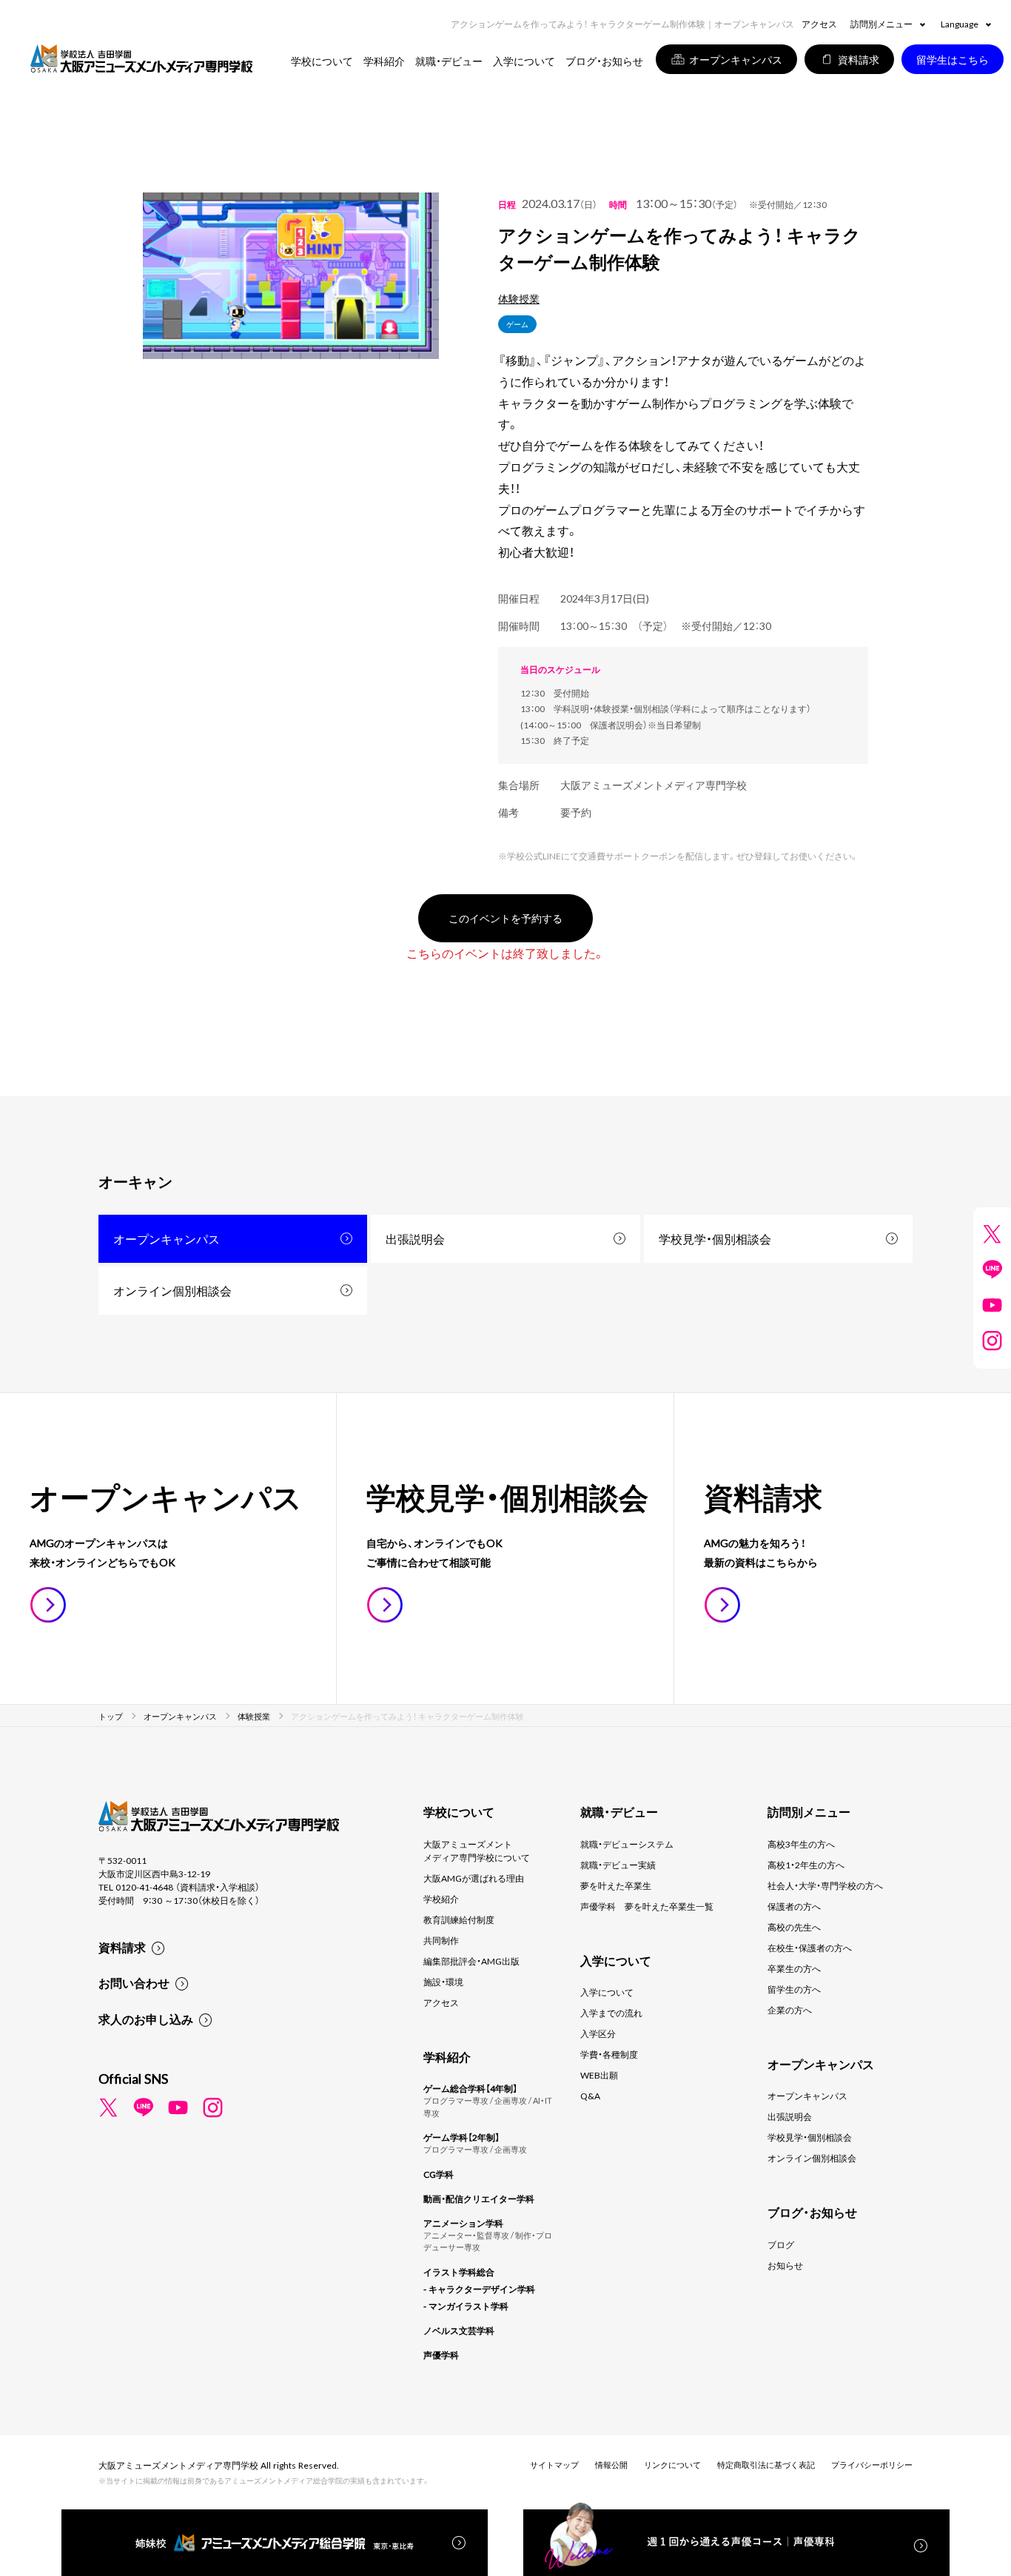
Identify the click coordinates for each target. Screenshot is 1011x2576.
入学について (607, 1992)
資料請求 (122, 1947)
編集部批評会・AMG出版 (471, 1961)
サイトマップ (554, 2465)
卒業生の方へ (794, 1968)
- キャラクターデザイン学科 (479, 2289)
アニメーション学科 (463, 2223)
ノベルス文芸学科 (459, 2330)
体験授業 (519, 298)
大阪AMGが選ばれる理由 (474, 1878)
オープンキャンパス (167, 1238)
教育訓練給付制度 (459, 1919)
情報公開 (611, 2465)
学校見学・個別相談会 (715, 1238)
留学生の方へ (794, 1989)
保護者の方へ (794, 1906)
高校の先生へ (794, 1927)
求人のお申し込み (146, 2019)
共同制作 (441, 1940)
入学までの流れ (611, 2013)
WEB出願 (599, 2075)
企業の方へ (790, 2010)
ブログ (781, 2244)
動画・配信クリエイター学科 (479, 2198)
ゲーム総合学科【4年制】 (470, 2088)
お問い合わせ (134, 1982)
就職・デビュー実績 (618, 1865)
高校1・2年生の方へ (806, 1865)
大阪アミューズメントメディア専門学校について (477, 1851)
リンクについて (672, 2465)
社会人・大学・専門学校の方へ (825, 1885)
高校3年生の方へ (801, 1844)
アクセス (819, 24)
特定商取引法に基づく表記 (766, 2465)
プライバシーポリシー (872, 2465)
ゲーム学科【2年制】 (461, 2137)
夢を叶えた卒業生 (616, 1885)
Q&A (590, 2096)
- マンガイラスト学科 (466, 2306)
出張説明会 (415, 1238)
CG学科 (439, 2174)
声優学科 (441, 2355)
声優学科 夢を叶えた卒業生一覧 (647, 1906)
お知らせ (785, 2265)
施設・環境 (443, 1982)
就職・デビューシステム (627, 1844)
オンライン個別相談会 (172, 1290)
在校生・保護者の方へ (810, 1948)
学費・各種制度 (609, 2054)
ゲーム (517, 324)
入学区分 (598, 2033)
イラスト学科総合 (459, 2272)
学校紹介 (441, 1899)
